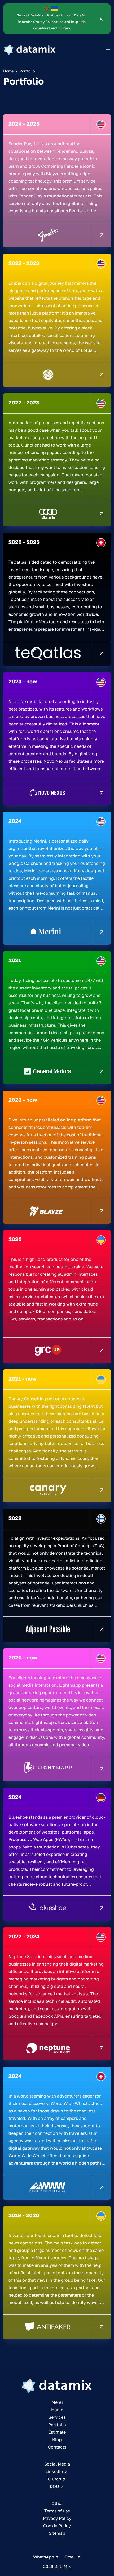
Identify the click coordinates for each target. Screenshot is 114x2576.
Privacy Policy (57, 2518)
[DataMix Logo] (30, 50)
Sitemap (57, 2533)
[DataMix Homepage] (57, 2386)
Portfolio (57, 2425)
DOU (55, 2486)
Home (8, 71)
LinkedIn (55, 2471)
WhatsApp (44, 2557)
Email (71, 2557)
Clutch (55, 2479)
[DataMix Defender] (101, 19)
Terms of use (57, 2511)
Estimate (57, 2432)
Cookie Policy (57, 2526)
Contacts (57, 2447)
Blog (57, 2439)
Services (57, 2417)
